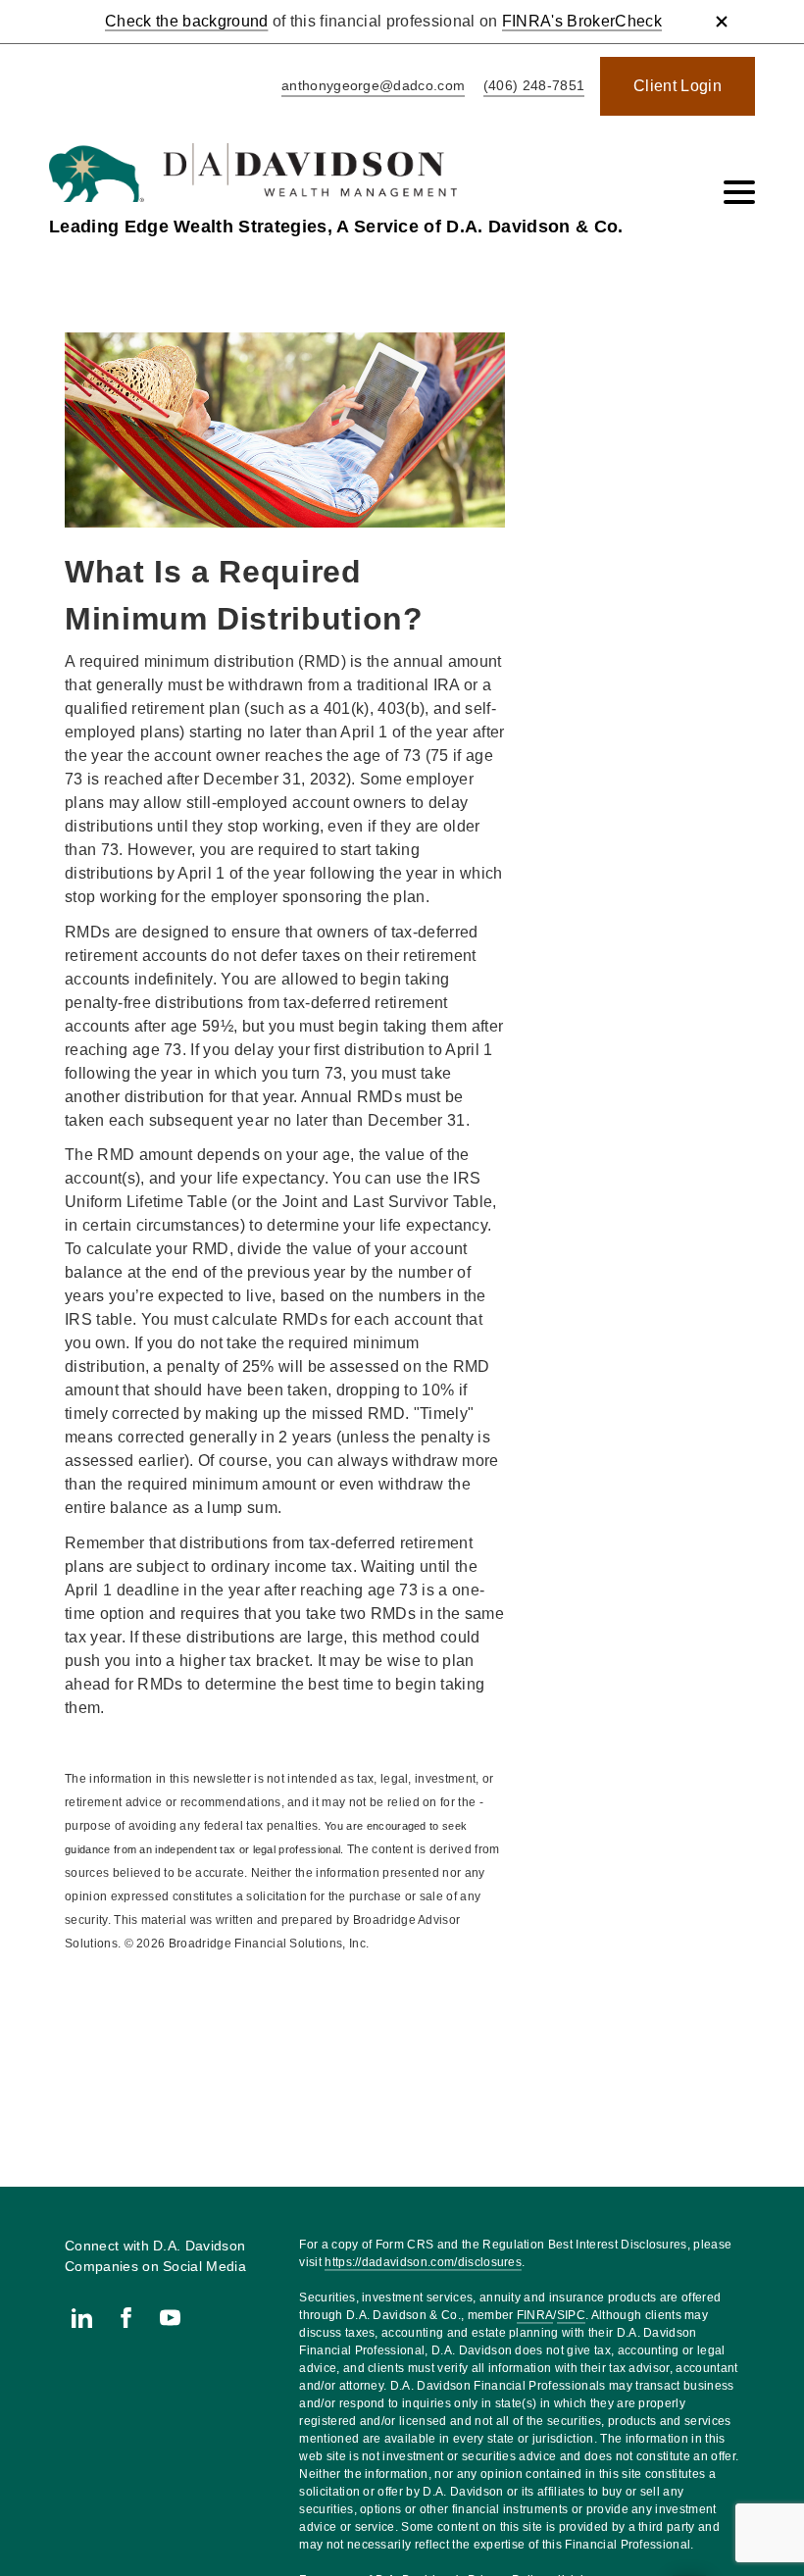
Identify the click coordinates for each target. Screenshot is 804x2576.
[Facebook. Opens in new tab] (126, 2318)
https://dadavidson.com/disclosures (423, 2262)
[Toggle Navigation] (739, 192)
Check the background (186, 21)
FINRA (535, 2315)
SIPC (571, 2315)
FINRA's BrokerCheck (582, 21)
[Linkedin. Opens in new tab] (82, 2318)
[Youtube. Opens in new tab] (170, 2318)
